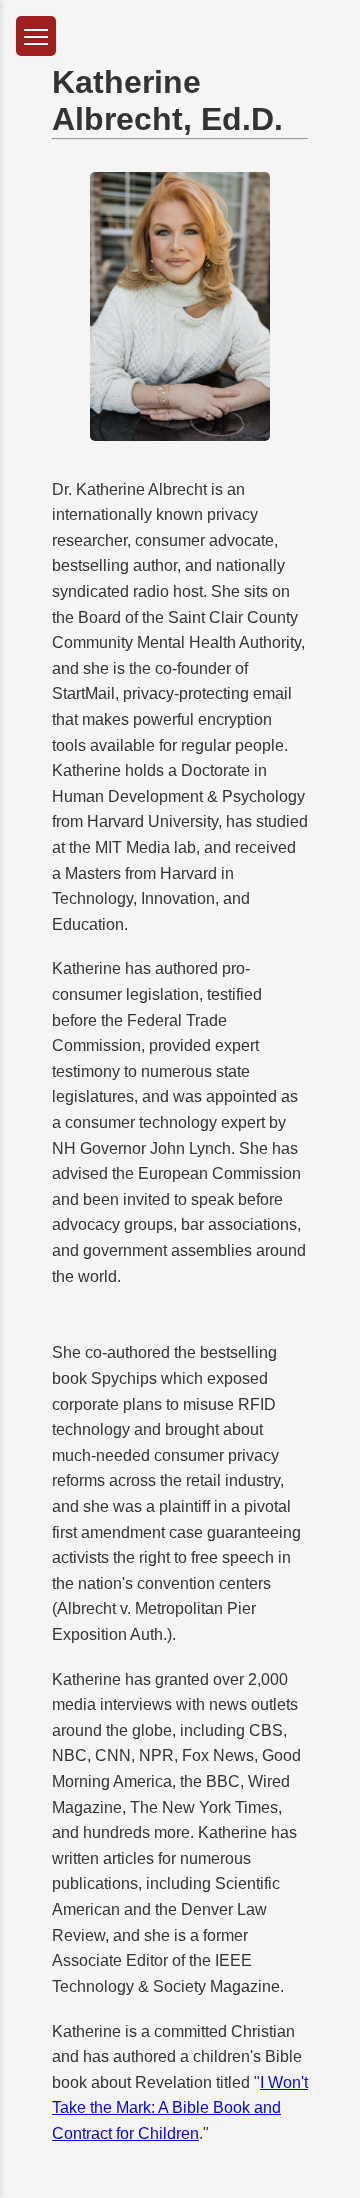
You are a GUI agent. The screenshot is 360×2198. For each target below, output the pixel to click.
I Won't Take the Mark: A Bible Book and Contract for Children (180, 2108)
